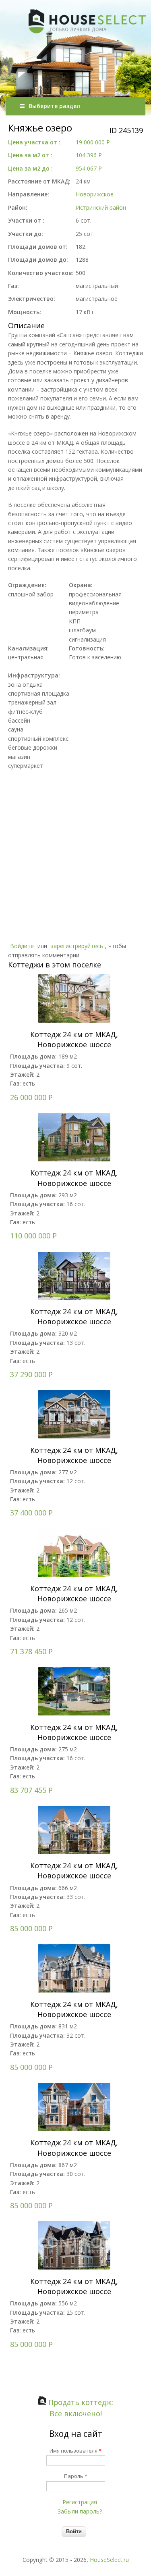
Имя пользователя (75, 2451)
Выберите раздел (54, 106)
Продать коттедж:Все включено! (80, 2408)
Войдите (22, 946)
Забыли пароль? (80, 2511)
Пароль (76, 2476)
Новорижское (95, 194)
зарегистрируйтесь (77, 946)
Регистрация (80, 2502)
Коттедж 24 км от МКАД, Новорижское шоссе (74, 1039)
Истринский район (101, 207)
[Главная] (78, 84)
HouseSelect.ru (109, 2560)
